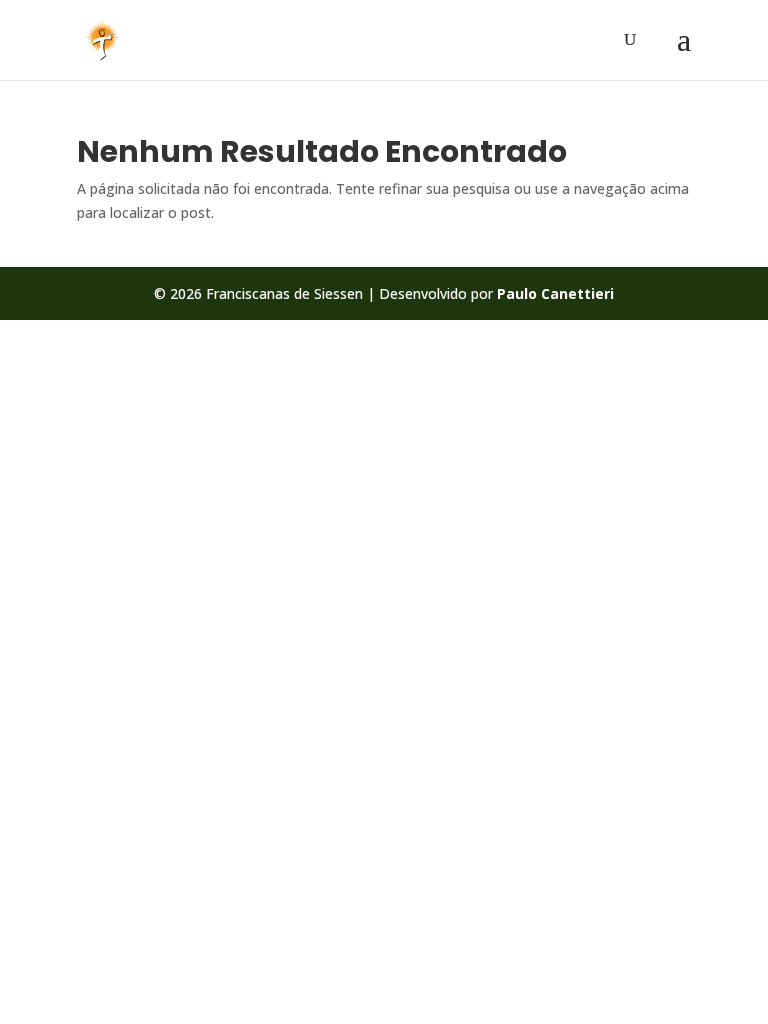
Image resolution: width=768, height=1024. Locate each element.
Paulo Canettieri (555, 293)
